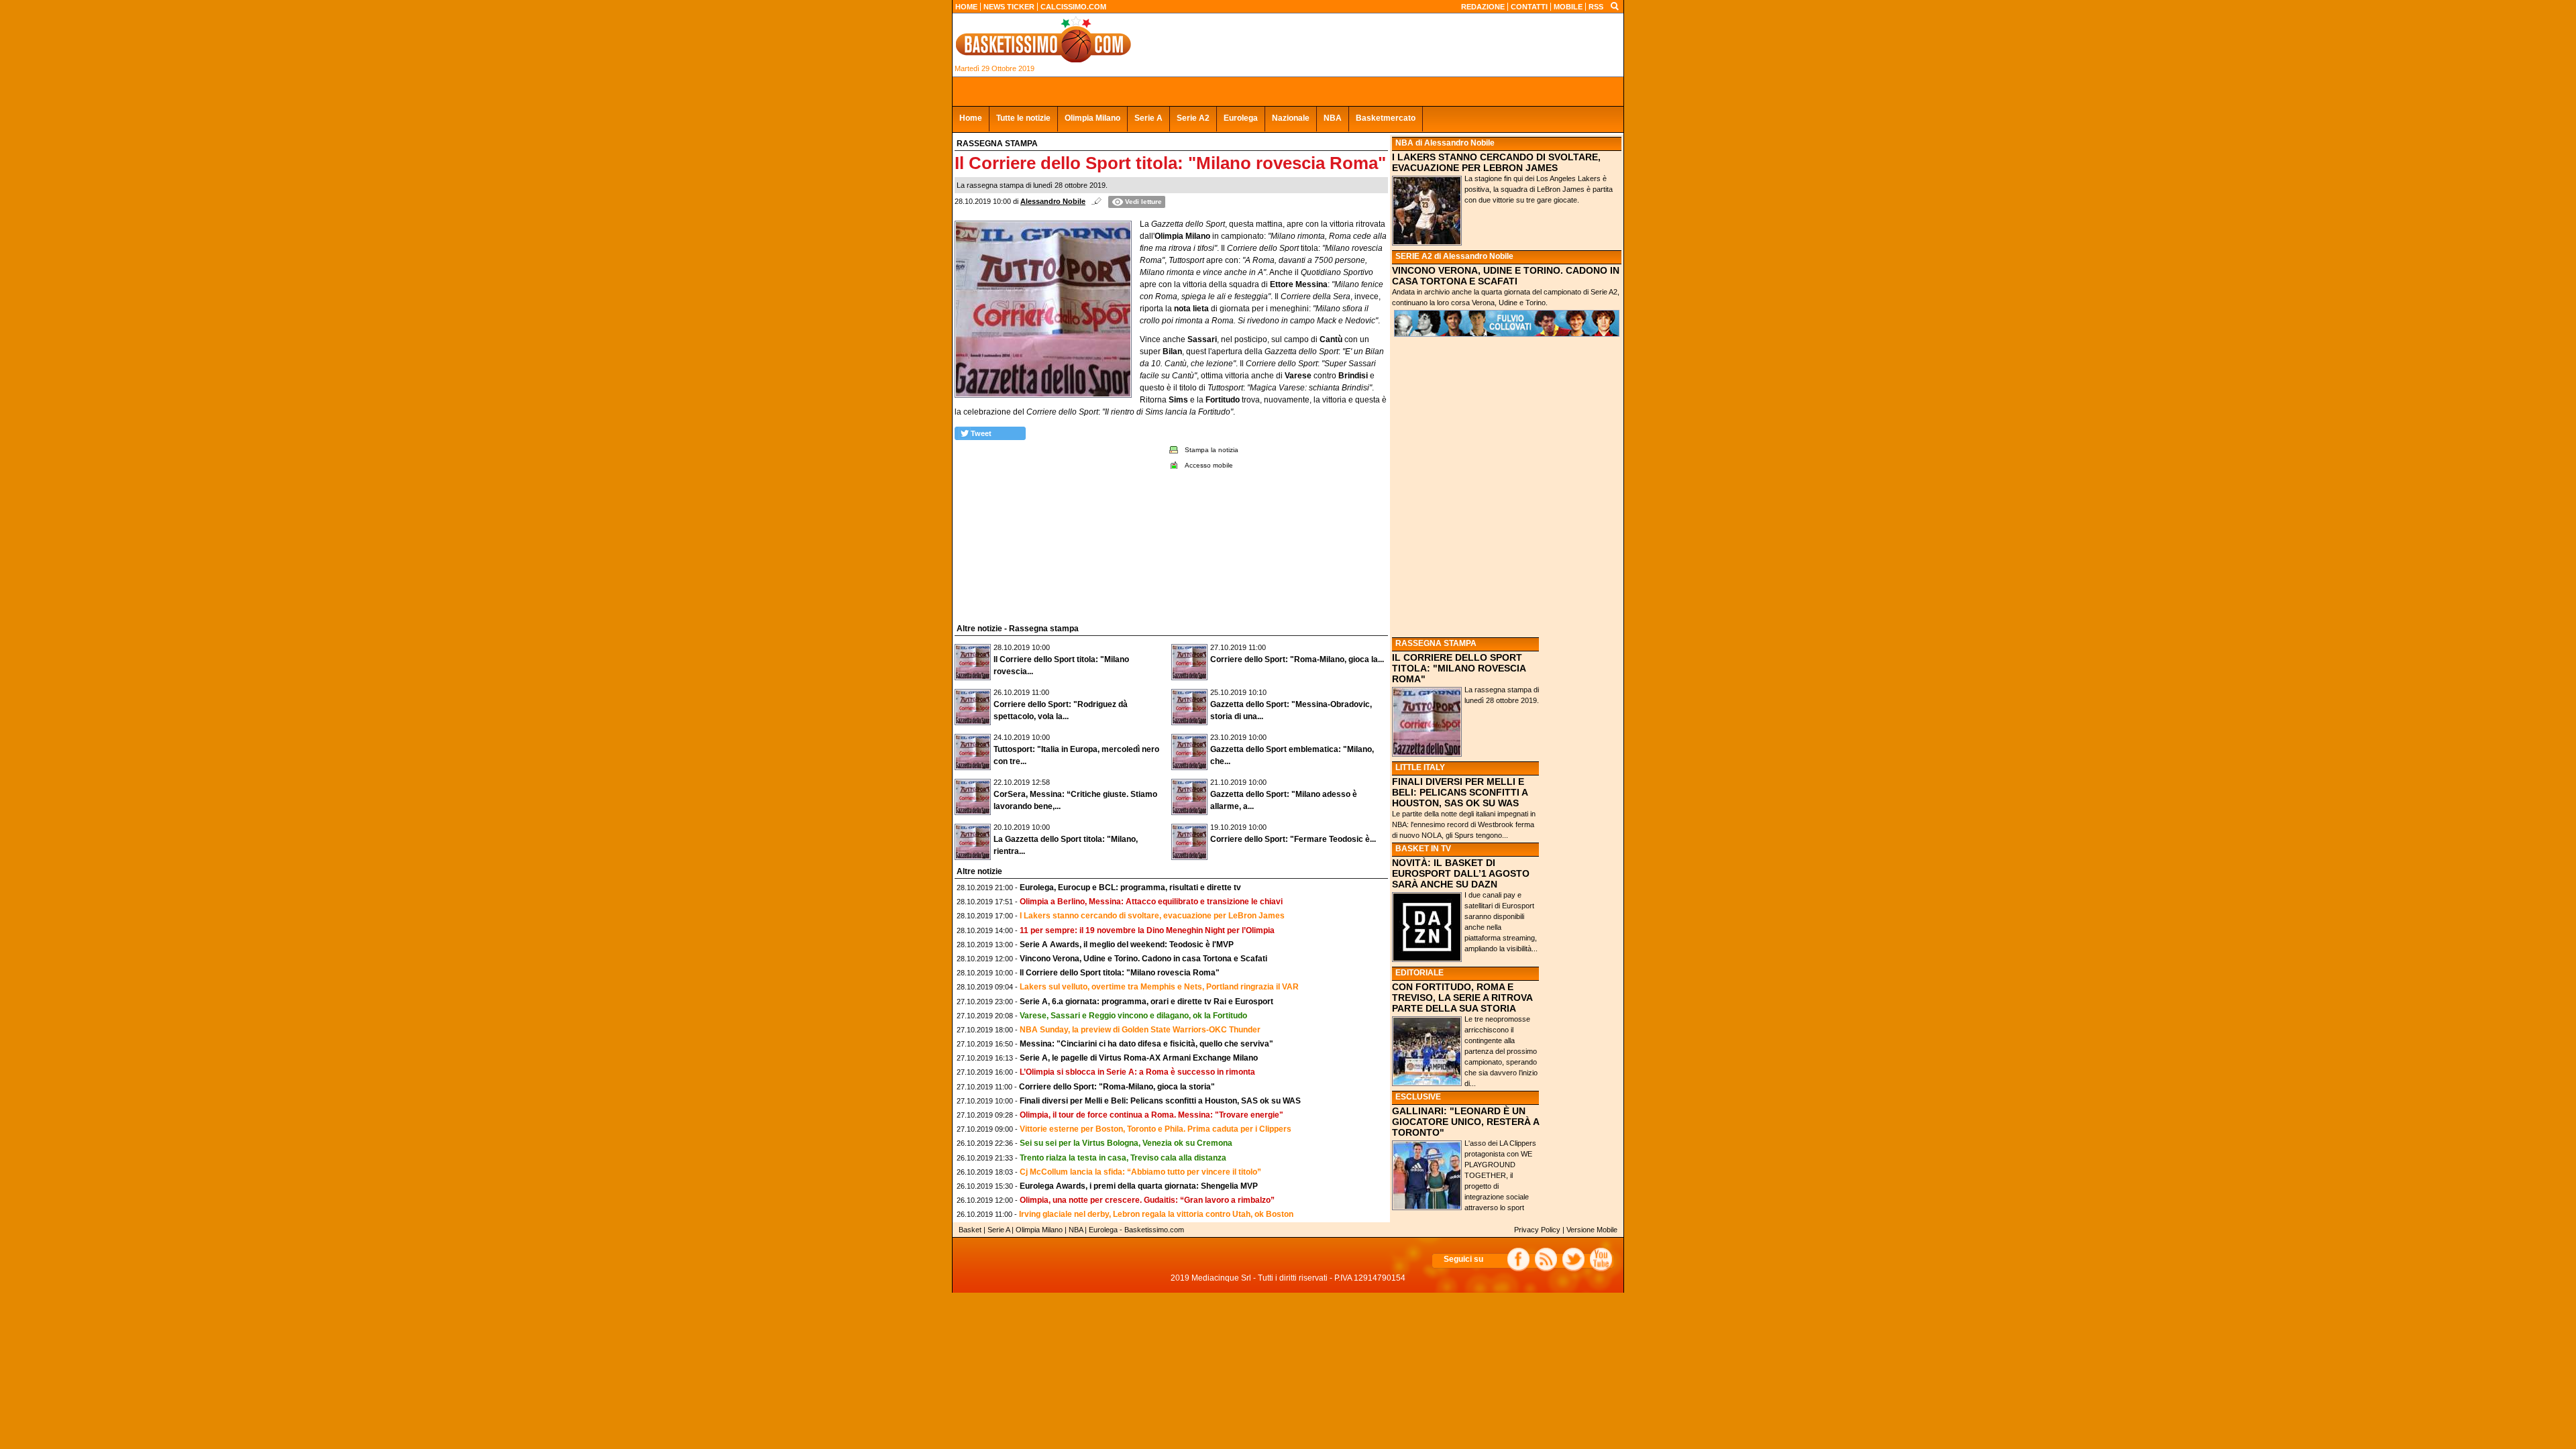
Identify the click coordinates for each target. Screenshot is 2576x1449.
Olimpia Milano (1092, 118)
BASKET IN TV (1423, 849)
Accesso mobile (1209, 465)
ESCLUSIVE (1418, 1097)
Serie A (1148, 118)
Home (971, 118)
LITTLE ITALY (1420, 767)
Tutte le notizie (1023, 118)
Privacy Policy (1537, 1230)
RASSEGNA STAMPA (1436, 643)
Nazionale (1291, 118)
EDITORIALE (1419, 973)
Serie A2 (1193, 118)
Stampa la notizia (1212, 450)
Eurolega (1241, 118)
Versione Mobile (1592, 1230)
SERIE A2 (1414, 256)
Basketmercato (1386, 118)
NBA (1333, 118)
